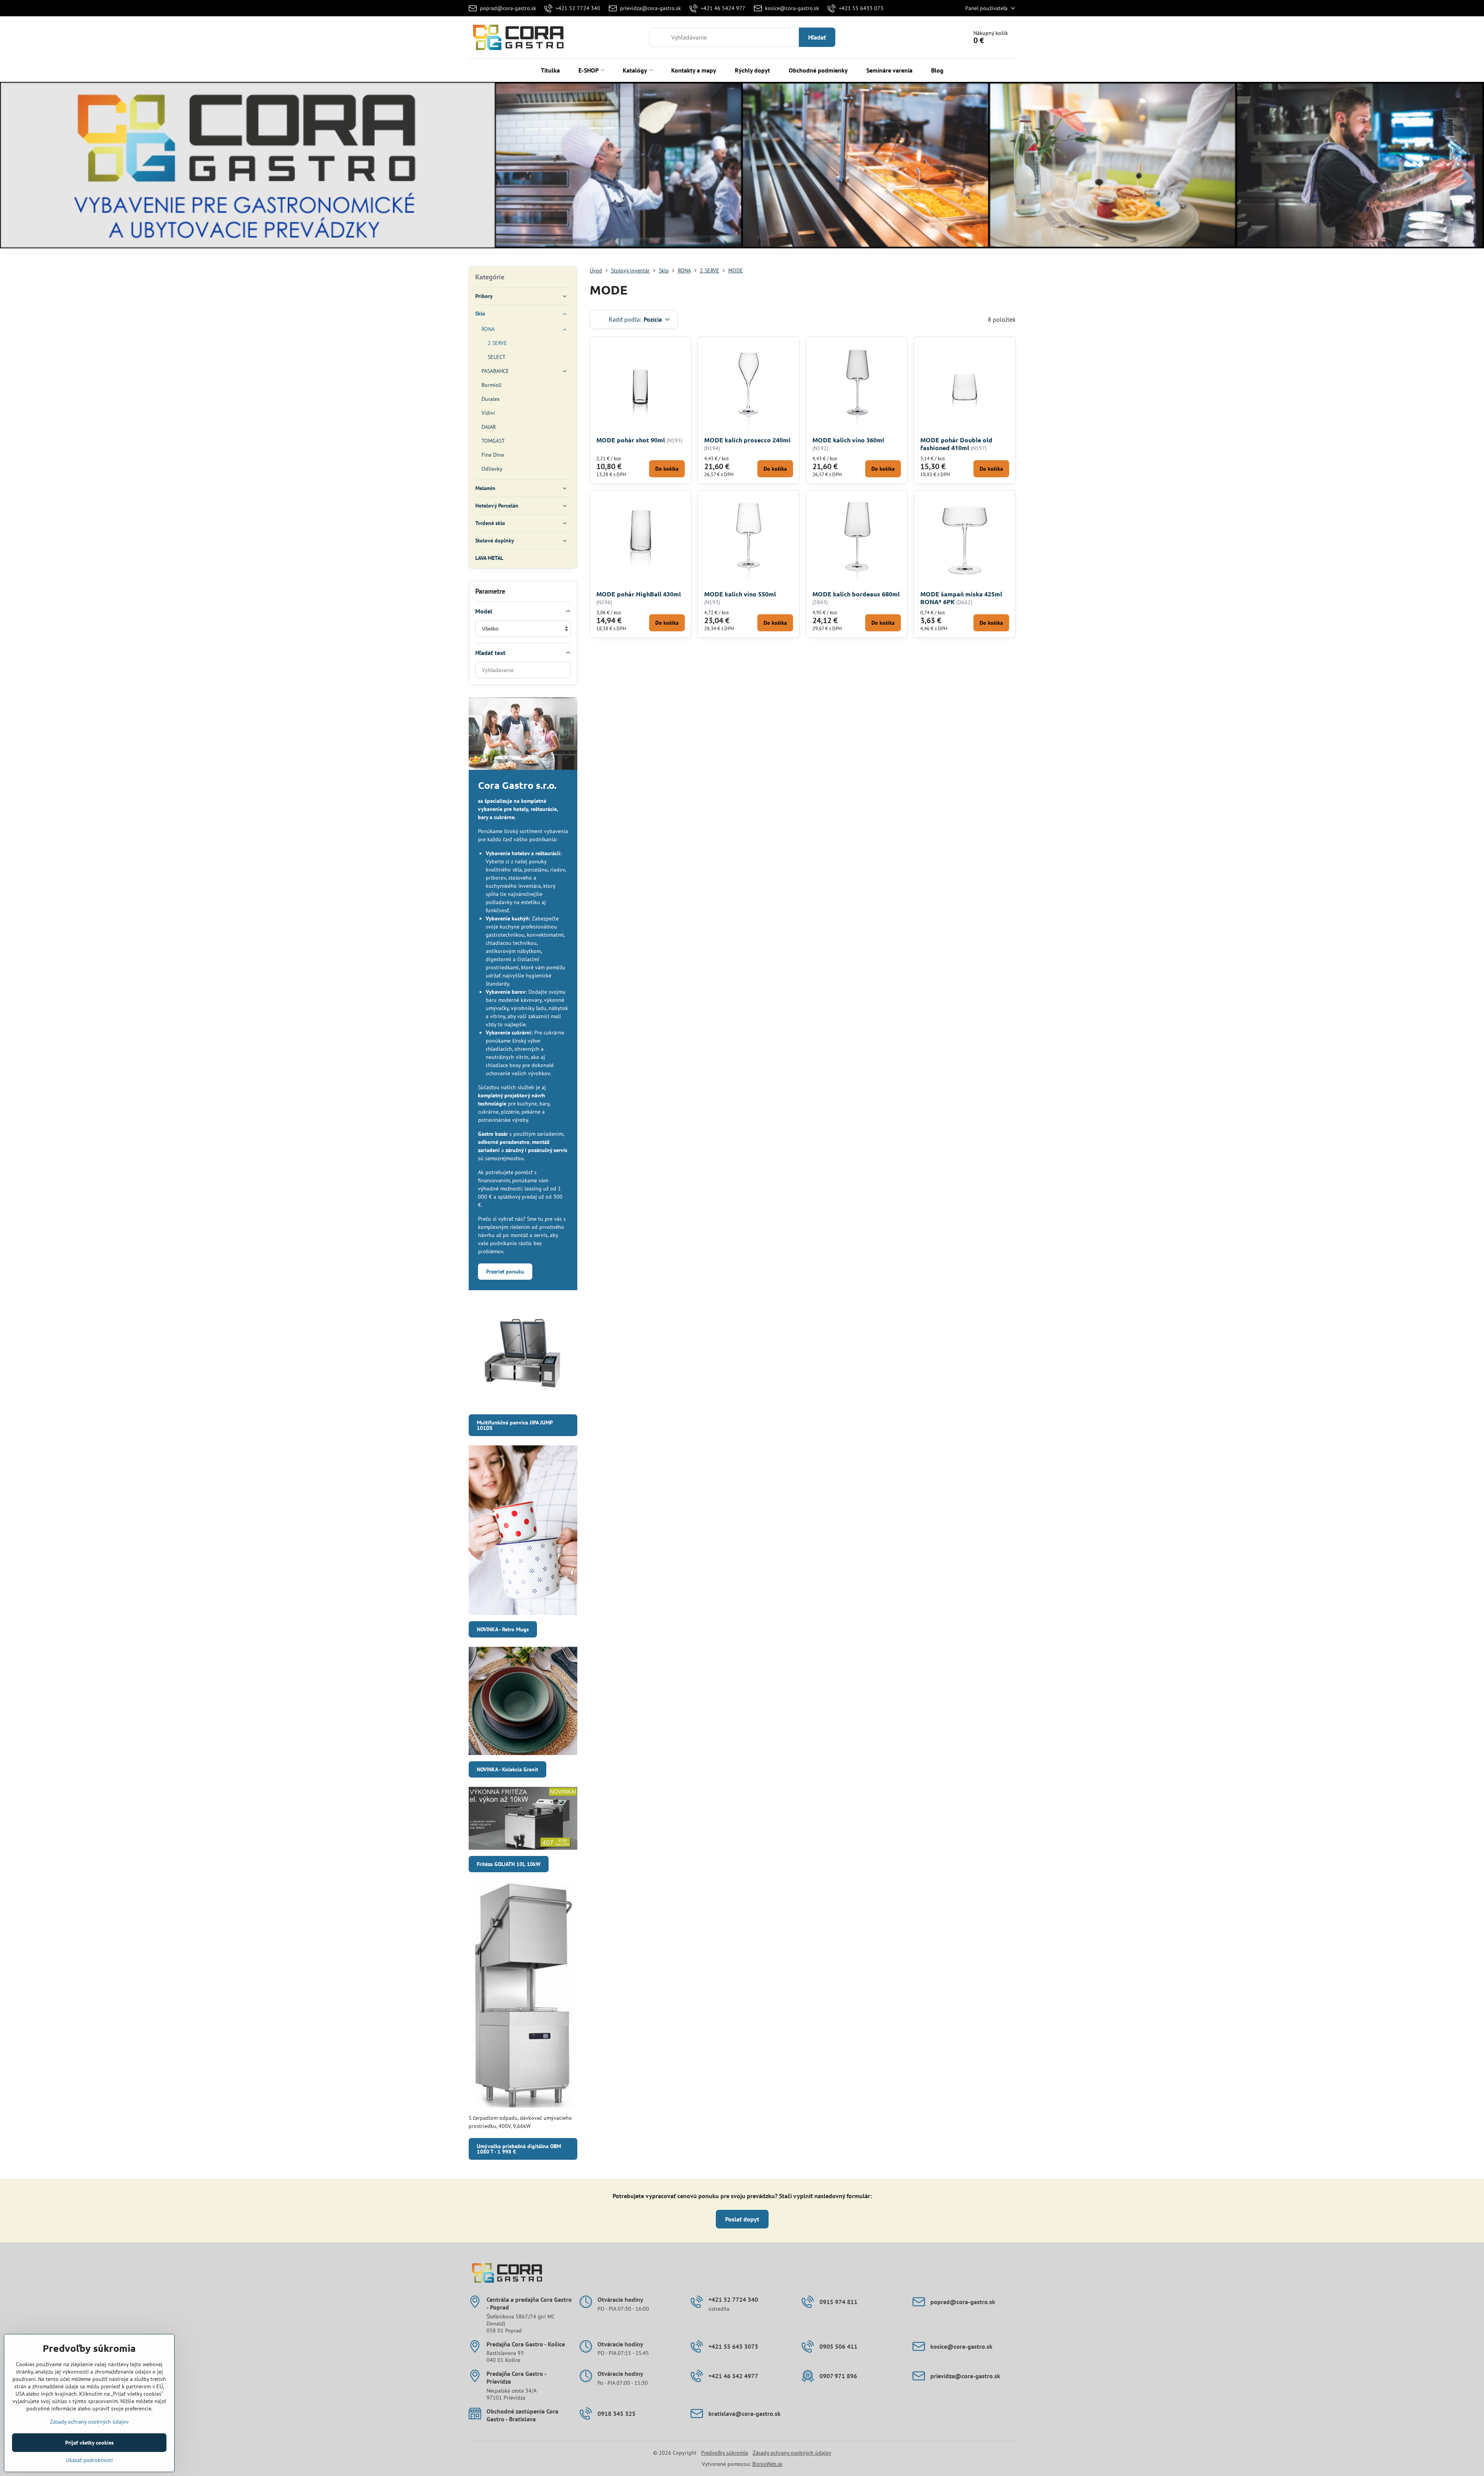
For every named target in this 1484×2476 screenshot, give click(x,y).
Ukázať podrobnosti (89, 2460)
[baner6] (742, 166)
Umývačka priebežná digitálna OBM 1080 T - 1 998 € (519, 2149)
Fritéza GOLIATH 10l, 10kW (509, 1864)
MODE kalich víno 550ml (740, 594)
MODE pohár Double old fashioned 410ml (956, 444)
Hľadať (817, 37)
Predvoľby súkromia (725, 2453)
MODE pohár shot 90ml (631, 440)
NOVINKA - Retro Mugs (503, 1629)
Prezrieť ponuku (505, 1272)
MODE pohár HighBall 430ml (639, 594)
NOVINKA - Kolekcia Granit (507, 1769)
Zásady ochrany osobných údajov (792, 2453)
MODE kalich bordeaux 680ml (856, 594)
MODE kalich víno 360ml (848, 440)
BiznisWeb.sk (767, 2464)
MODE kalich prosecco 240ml (747, 440)
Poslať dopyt (742, 2219)
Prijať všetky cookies (89, 2443)
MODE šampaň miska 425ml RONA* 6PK (961, 598)
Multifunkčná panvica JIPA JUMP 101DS (515, 1425)
